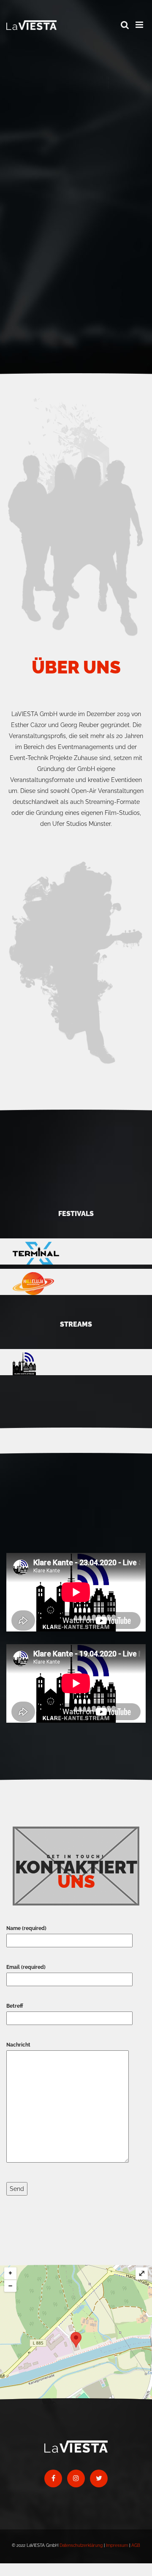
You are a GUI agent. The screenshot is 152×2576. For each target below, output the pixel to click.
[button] (125, 25)
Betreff (15, 2006)
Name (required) (26, 1928)
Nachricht (18, 2045)
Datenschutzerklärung (81, 2545)
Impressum (117, 2545)
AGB (136, 2545)
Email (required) (26, 1967)
